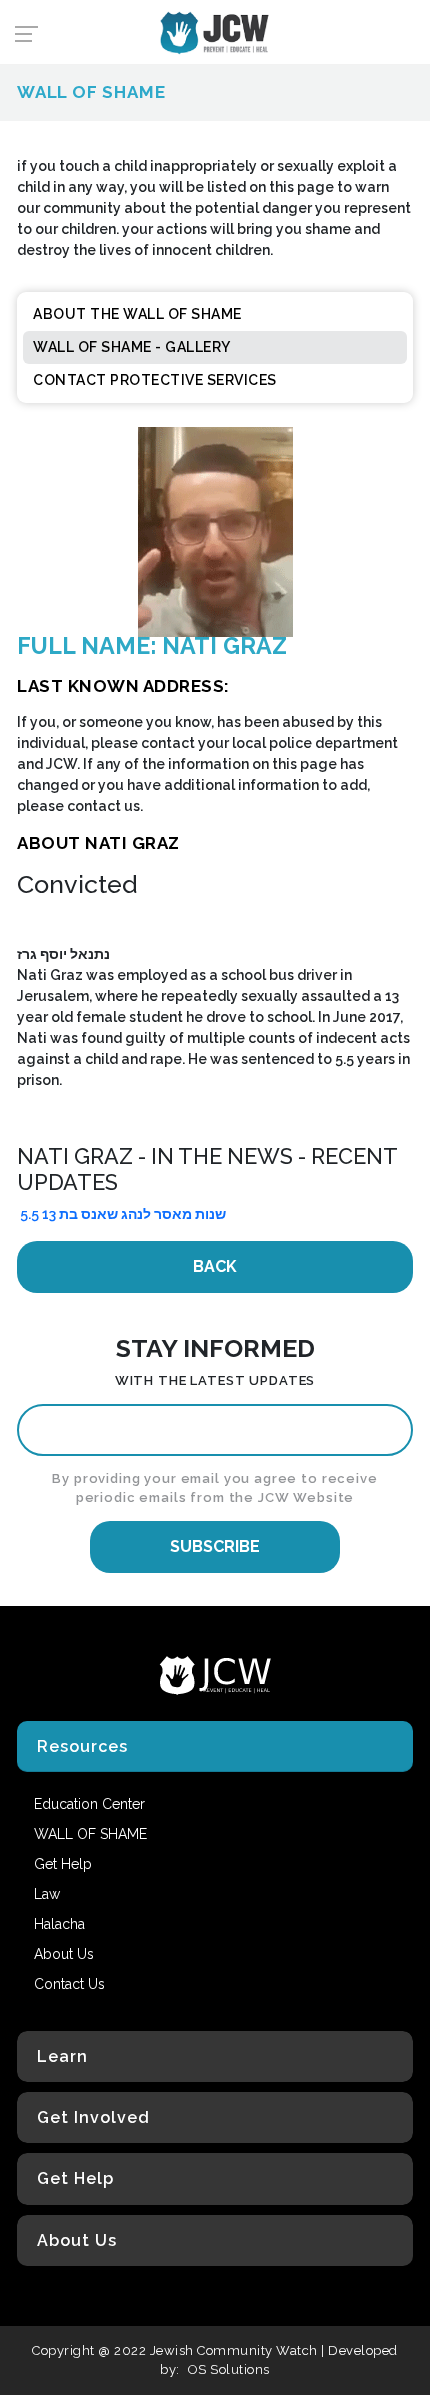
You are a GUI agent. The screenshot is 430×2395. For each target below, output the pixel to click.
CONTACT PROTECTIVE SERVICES (155, 380)
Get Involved (93, 2117)
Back (215, 1266)
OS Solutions (229, 2369)
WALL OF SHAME (90, 1834)
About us (64, 1954)
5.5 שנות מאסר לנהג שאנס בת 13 (123, 1214)
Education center (89, 1804)
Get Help (75, 2178)
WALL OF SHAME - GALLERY (132, 347)
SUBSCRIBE (215, 1546)
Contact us (69, 1984)
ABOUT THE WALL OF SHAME (137, 314)
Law (47, 1894)
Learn (62, 2056)
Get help (63, 1864)
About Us (77, 2240)
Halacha (59, 1924)
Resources (82, 1746)
